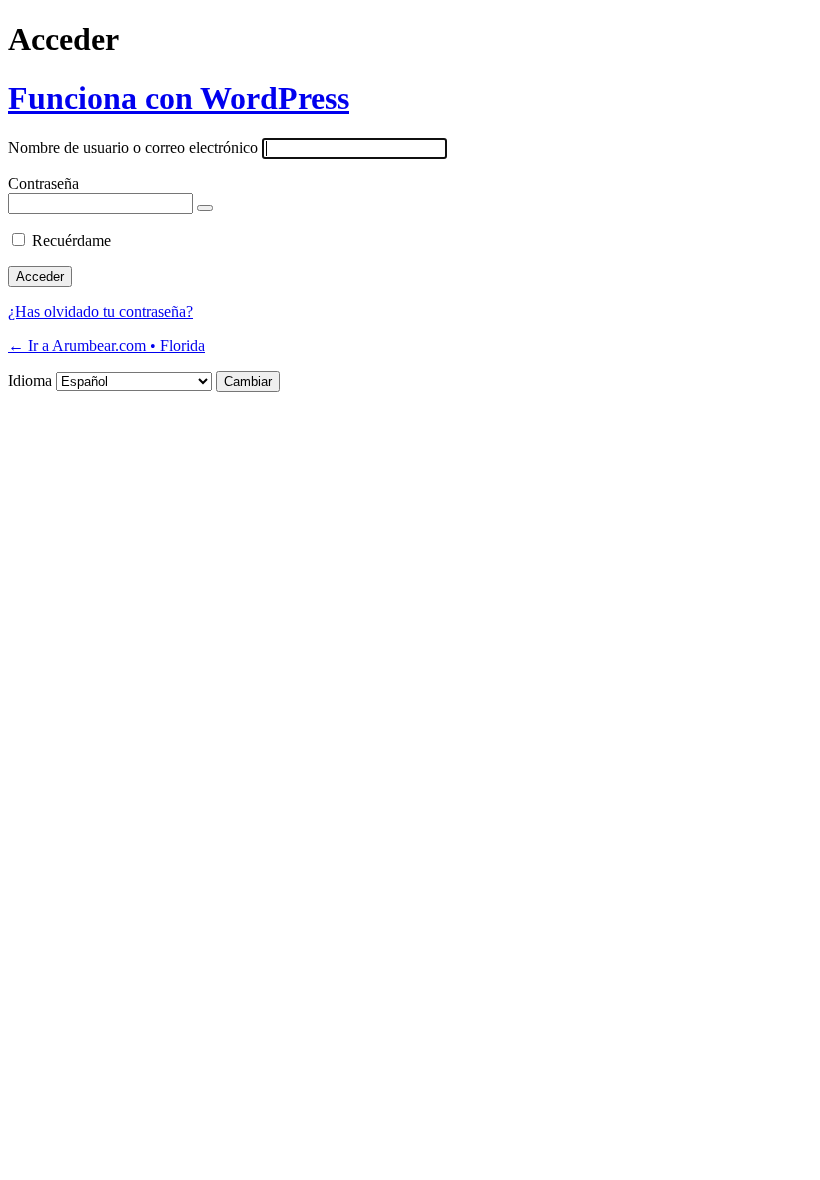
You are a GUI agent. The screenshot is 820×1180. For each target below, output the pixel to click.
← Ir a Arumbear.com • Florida (106, 345)
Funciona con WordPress (178, 98)
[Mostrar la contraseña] (205, 208)
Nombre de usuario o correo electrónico (133, 147)
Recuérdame (71, 240)
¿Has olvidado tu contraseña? (100, 311)
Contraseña (43, 183)
